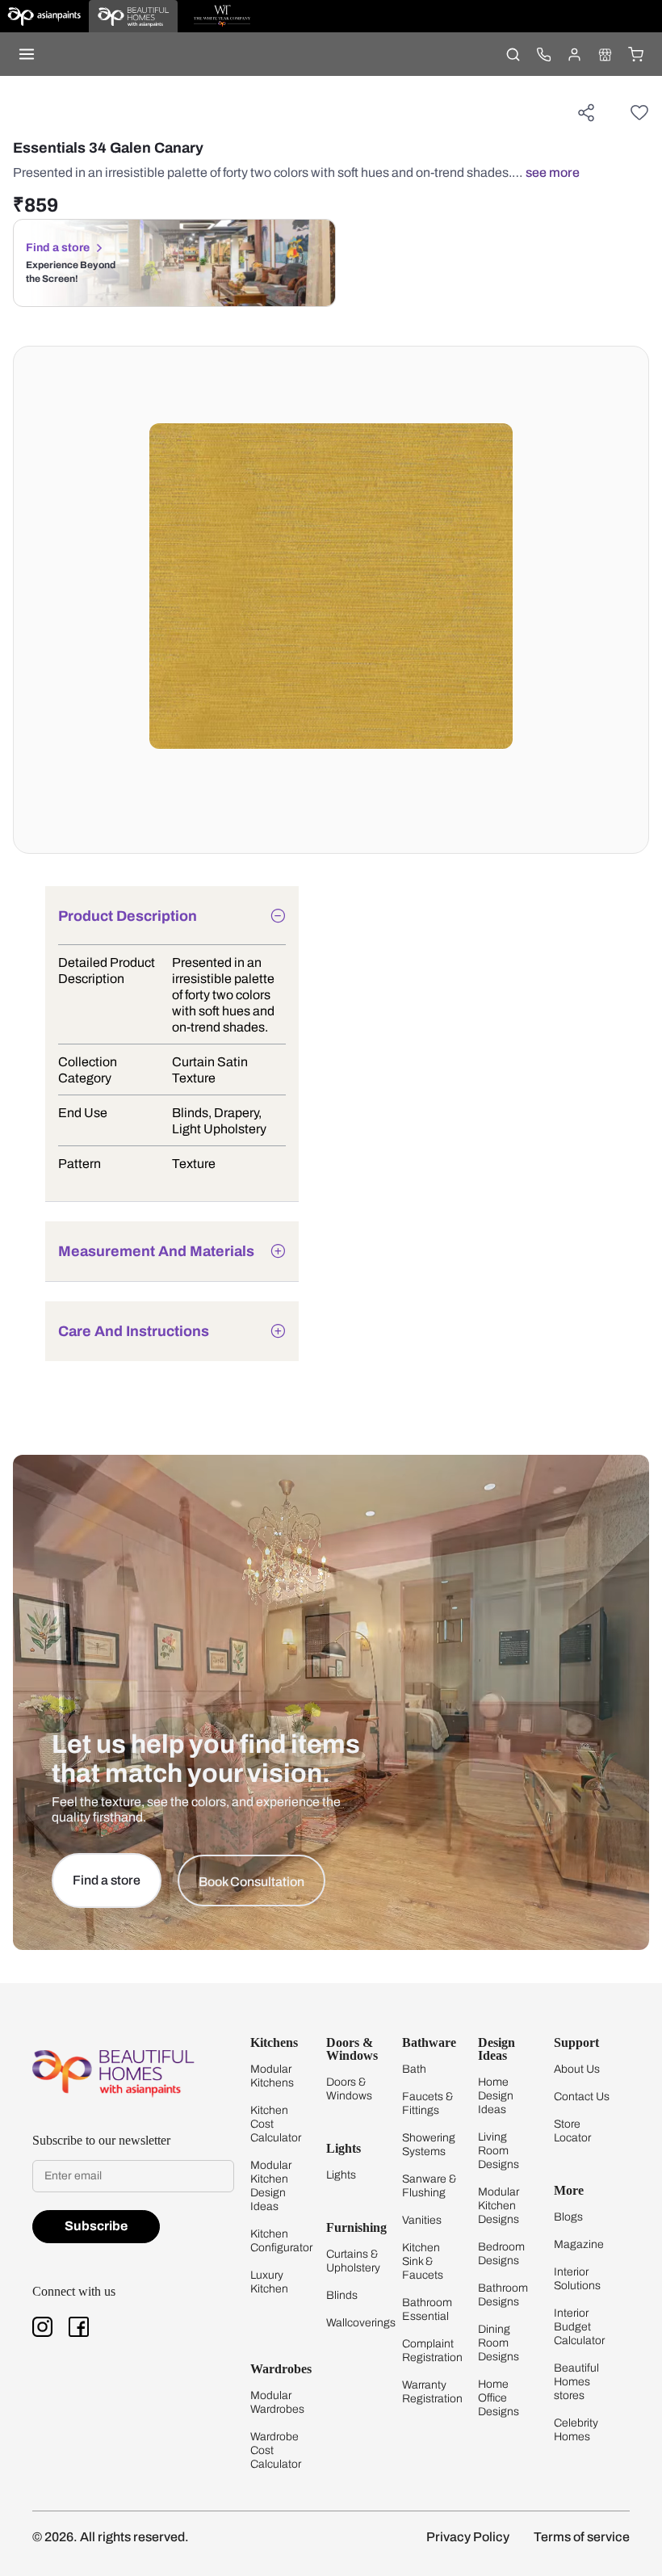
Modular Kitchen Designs (499, 2206)
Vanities (422, 2220)
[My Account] (574, 54)
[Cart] (635, 54)
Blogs (568, 2217)
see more (553, 172)
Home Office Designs (499, 2398)
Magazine (579, 2244)
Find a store (58, 248)
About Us (577, 2069)
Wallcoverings (361, 2323)
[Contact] (543, 54)
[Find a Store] (605, 54)
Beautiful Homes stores (576, 2382)
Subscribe (96, 2226)
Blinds (342, 2295)
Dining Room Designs (499, 2343)
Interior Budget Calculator (579, 2327)
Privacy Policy (468, 2537)
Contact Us (582, 2097)
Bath (414, 2069)
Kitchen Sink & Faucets (423, 2261)
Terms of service (582, 2537)
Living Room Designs (499, 2151)
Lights (341, 2175)
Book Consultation (251, 1882)
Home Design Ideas (496, 2096)
